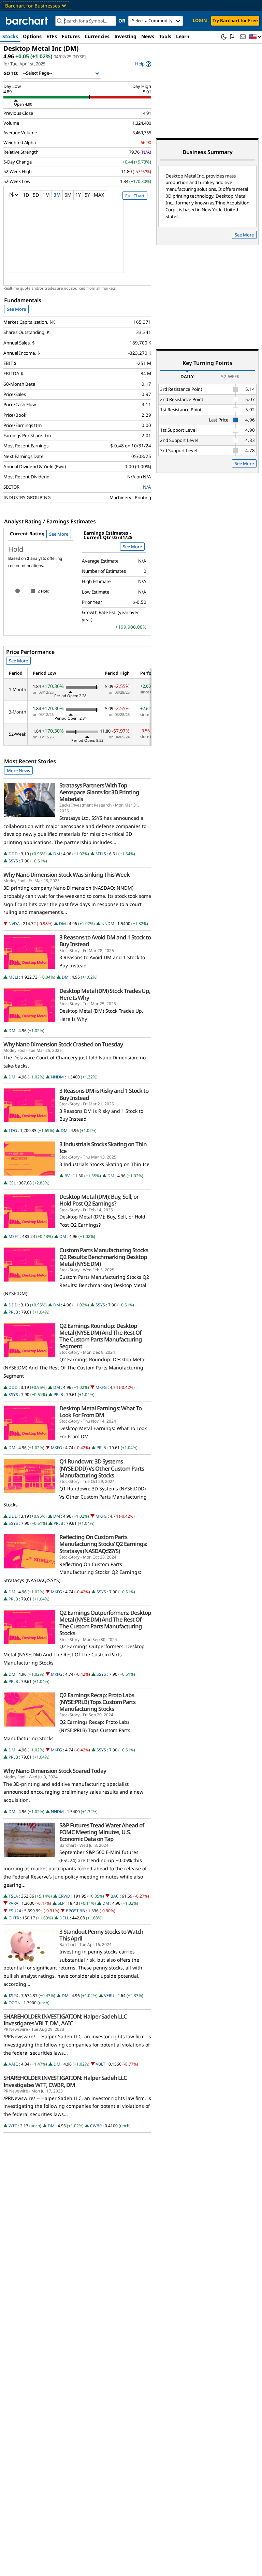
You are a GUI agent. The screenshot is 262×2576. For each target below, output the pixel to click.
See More (16, 309)
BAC (115, 1896)
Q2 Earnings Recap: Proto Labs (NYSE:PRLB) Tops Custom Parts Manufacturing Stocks (97, 1702)
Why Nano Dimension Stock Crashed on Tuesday (63, 1044)
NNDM (108, 924)
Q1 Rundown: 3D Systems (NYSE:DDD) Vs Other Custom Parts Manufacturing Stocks (102, 1468)
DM (57, 854)
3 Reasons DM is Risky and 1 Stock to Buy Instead (104, 1094)
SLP (61, 1903)
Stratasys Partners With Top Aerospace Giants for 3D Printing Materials (99, 792)
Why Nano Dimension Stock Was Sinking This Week (67, 875)
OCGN (14, 2003)
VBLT (101, 2064)
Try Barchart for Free (235, 20)
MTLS (101, 854)
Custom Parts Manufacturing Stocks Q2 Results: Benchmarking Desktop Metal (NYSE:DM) (104, 1257)
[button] (255, 37)
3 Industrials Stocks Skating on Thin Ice (103, 1148)
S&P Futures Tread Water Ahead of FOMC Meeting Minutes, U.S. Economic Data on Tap (102, 1832)
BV (67, 1176)
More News (18, 770)
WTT (13, 2126)
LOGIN (200, 20)
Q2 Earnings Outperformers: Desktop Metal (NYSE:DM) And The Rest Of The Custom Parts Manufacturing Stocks (105, 1623)
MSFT (14, 1236)
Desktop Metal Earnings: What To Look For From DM (100, 1412)
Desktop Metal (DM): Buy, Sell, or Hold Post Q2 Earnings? (99, 1200)
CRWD (64, 1896)
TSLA (13, 1896)
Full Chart (135, 196)
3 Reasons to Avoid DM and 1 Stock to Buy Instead (105, 941)
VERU (109, 1996)
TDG (13, 1130)
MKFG (101, 1387)
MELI (13, 977)
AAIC (13, 2064)
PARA (13, 1903)
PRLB (13, 1312)
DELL (64, 1918)
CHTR (14, 1918)
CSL (12, 1183)
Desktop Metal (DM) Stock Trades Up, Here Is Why (105, 994)
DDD (13, 854)
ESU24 (15, 1911)
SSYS (13, 861)
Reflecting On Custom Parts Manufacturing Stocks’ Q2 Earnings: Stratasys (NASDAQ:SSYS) (103, 1544)
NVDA (14, 924)
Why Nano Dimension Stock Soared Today (55, 1771)
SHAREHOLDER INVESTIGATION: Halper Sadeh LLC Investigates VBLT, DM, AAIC (65, 2020)
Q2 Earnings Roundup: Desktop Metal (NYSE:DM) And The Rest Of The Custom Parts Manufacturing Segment (101, 1336)
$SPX (13, 1996)
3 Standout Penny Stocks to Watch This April (101, 1935)
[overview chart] (77, 241)
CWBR (96, 2126)
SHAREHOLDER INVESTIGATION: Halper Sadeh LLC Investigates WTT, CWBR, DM (65, 2081)
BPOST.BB (75, 1911)
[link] (143, 64)
